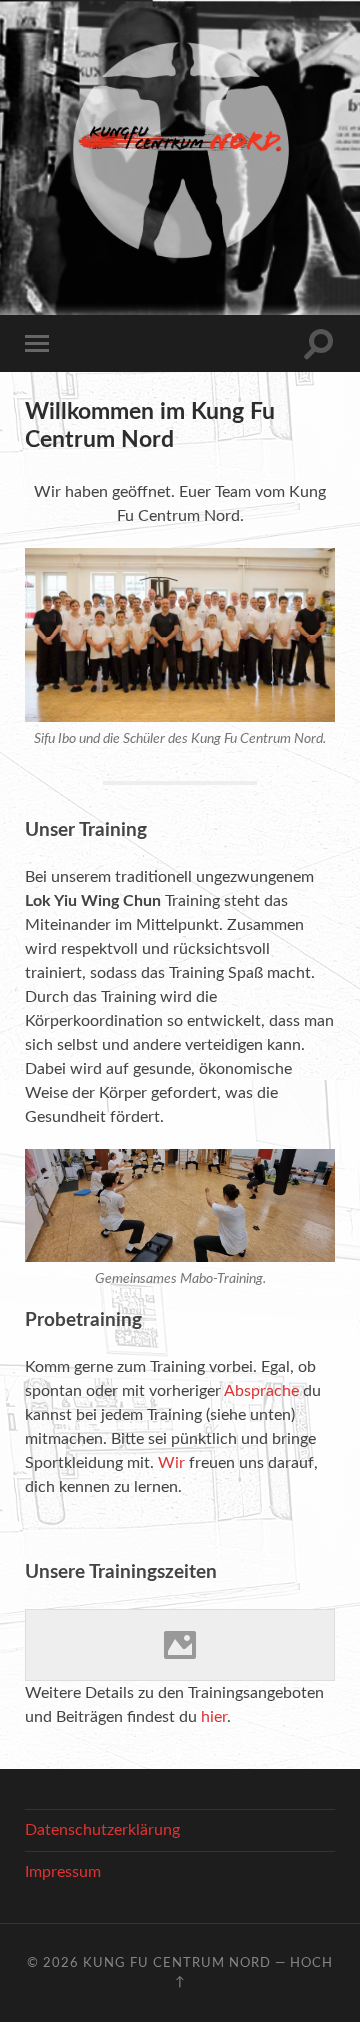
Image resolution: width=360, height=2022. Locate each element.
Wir (171, 1463)
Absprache (261, 1391)
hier (214, 1717)
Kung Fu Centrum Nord (177, 1963)
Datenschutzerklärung (102, 1830)
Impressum (63, 1872)
